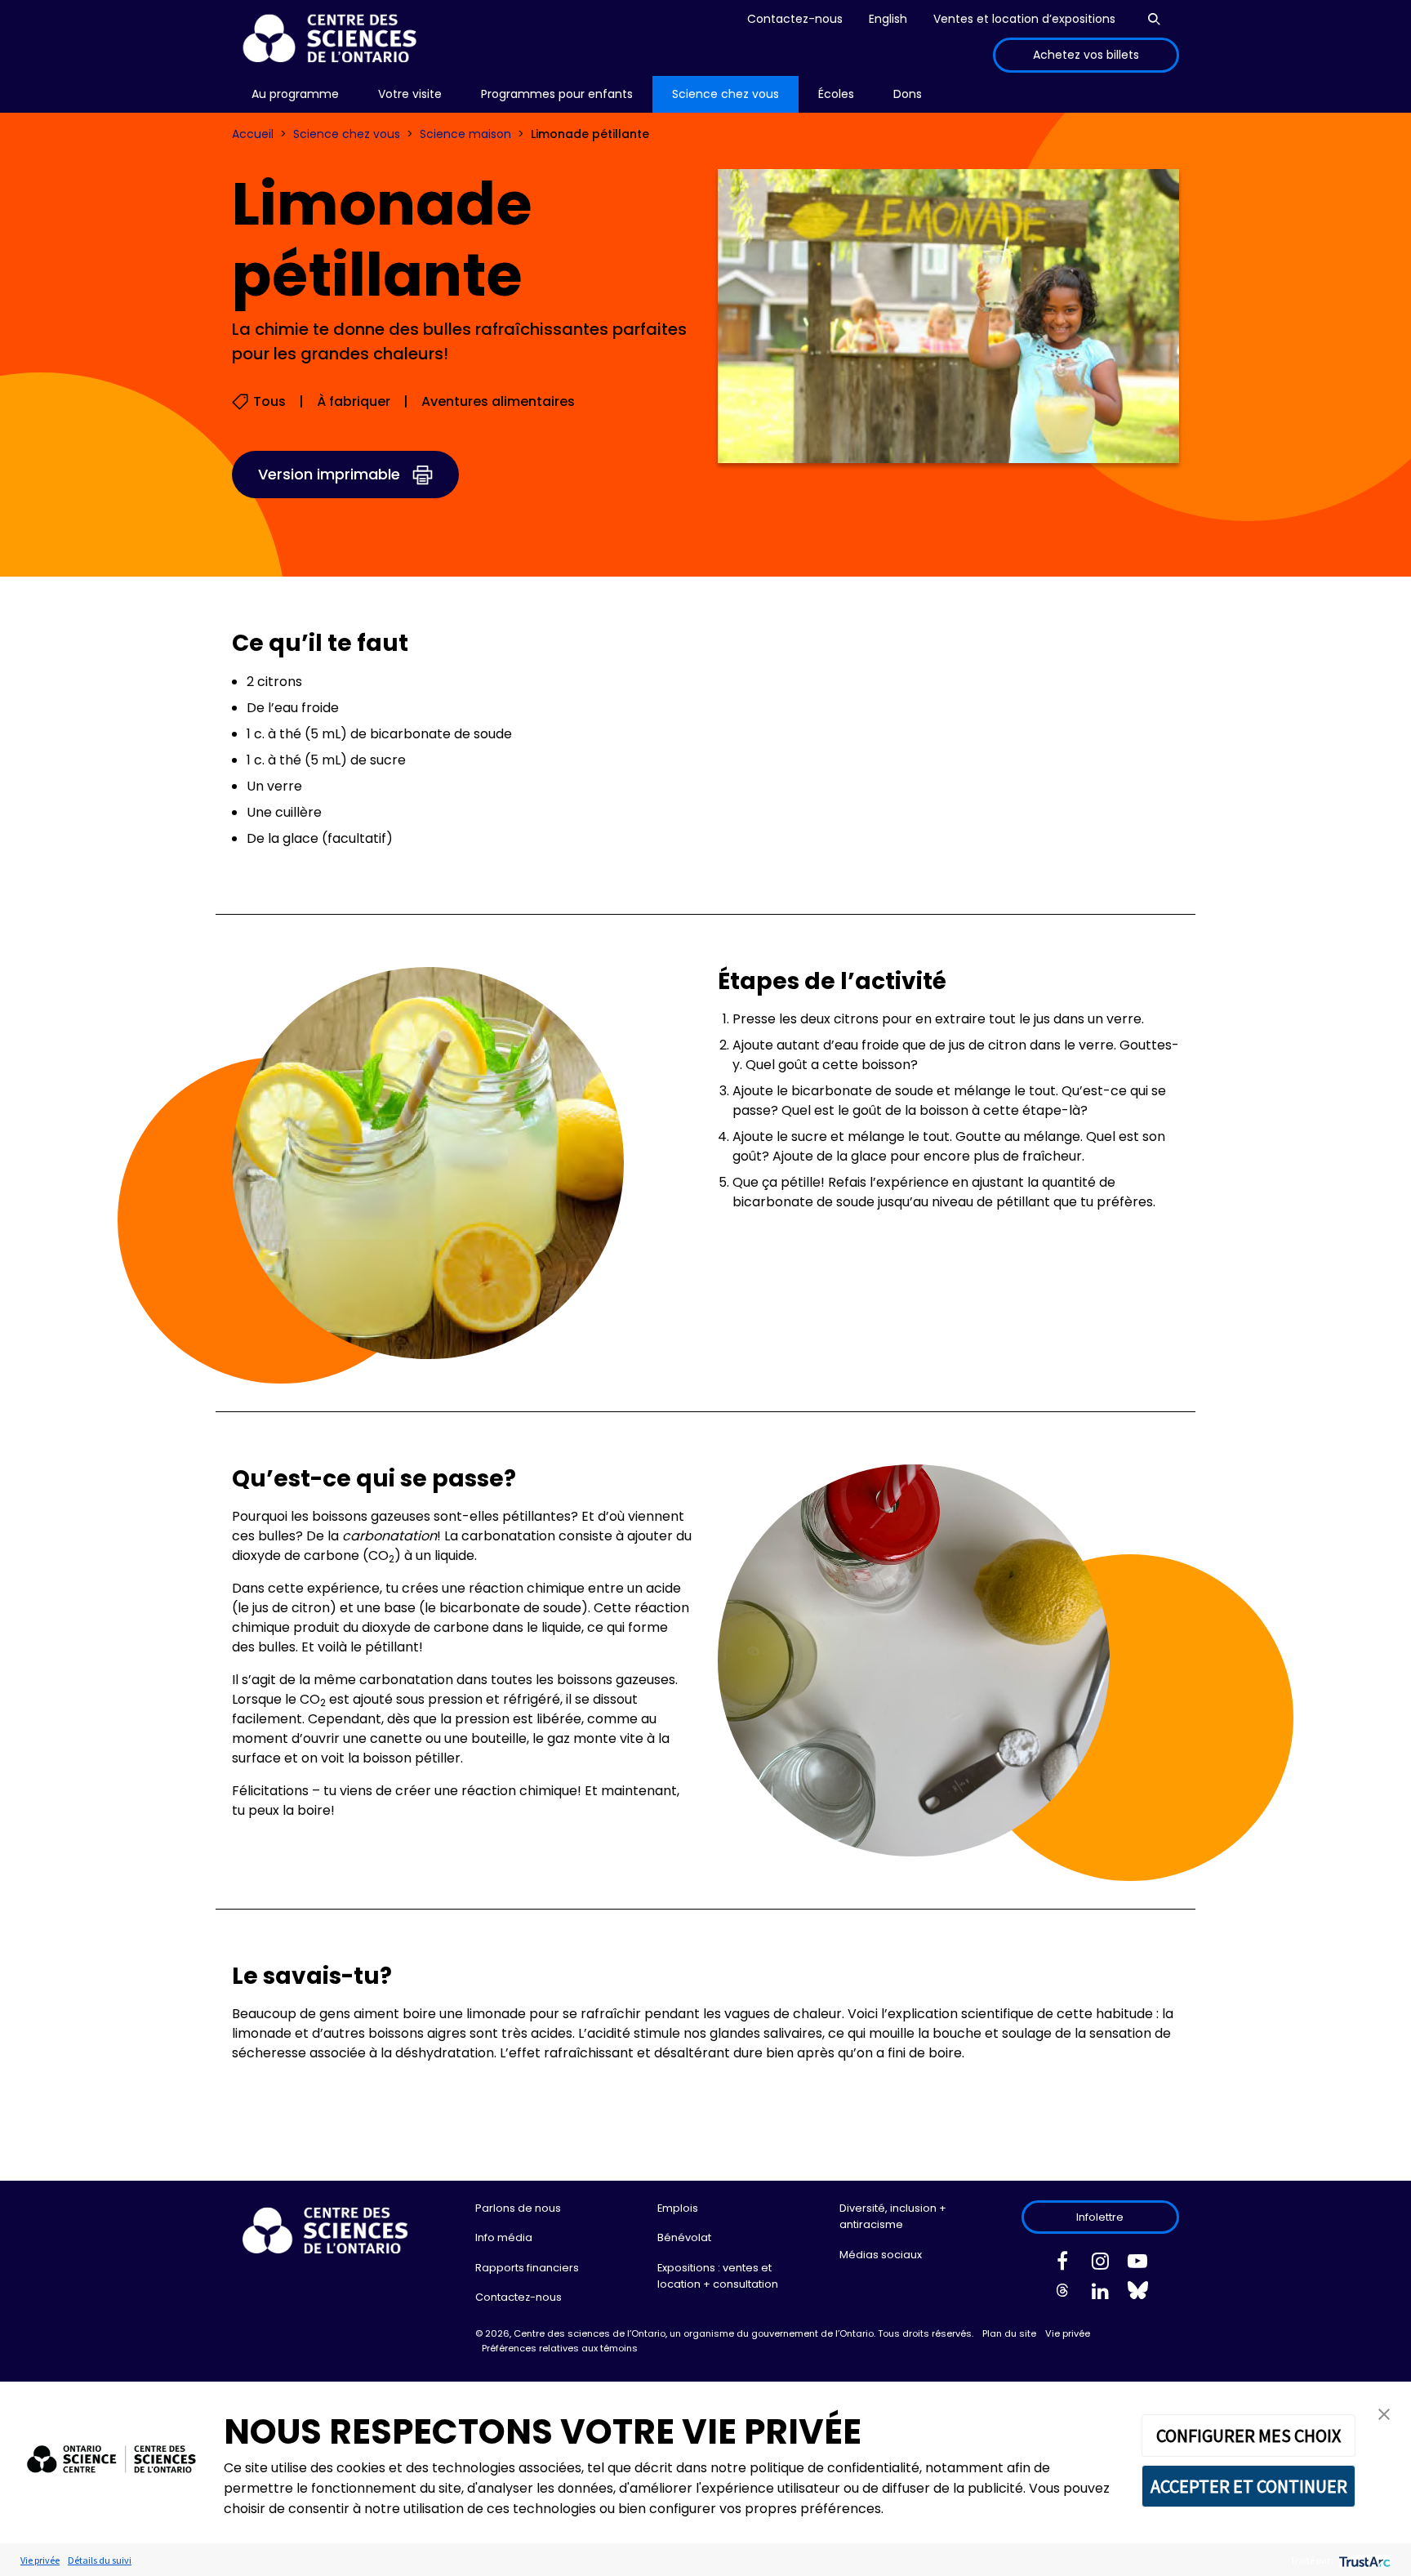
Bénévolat (684, 2237)
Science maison (465, 134)
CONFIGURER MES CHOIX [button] (1249, 2436)
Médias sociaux (881, 2255)
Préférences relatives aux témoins (560, 2348)
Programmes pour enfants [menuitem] (557, 94)
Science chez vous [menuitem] (726, 94)
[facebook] (1062, 2264)
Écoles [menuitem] (836, 94)
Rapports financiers (527, 2268)
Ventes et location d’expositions (1024, 19)
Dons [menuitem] (908, 94)
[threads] (1062, 2294)
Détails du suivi (100, 2560)
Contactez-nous (795, 19)
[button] (1384, 2413)
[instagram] (1100, 2264)
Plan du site (1009, 2333)
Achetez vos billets (1086, 55)
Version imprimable (329, 474)
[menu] (295, 94)
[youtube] (1137, 2264)
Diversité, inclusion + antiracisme (893, 2216)
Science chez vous (347, 134)
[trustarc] (1363, 2560)
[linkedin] (1100, 2294)
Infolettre (1100, 2217)
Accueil (253, 134)
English (888, 19)
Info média (504, 2237)
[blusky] (1137, 2294)
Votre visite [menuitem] (410, 94)
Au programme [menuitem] (295, 94)
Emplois (678, 2208)
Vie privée (1068, 2333)
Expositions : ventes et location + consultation (718, 2276)
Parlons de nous (518, 2208)
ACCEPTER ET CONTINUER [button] (1249, 2486)
